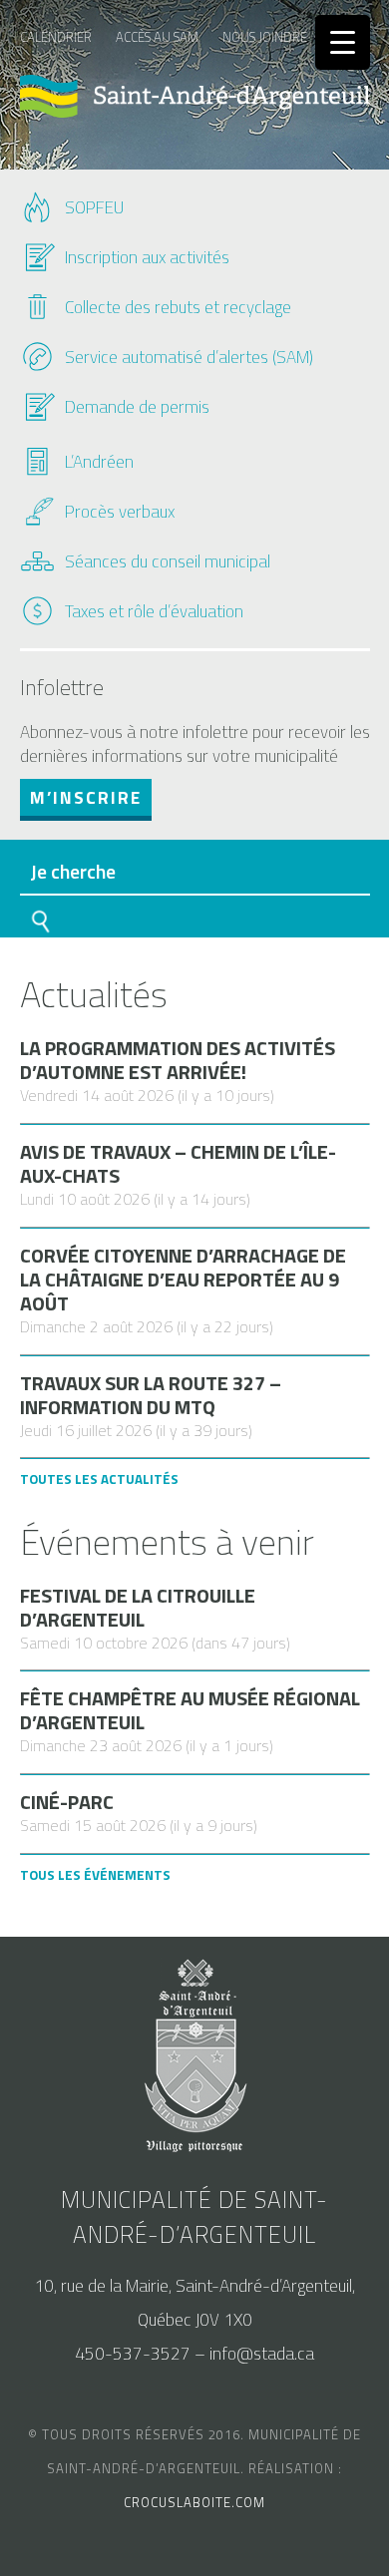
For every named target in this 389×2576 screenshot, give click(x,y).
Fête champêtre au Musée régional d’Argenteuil (190, 1710)
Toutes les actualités (99, 1479)
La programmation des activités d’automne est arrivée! (178, 1060)
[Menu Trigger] (343, 42)
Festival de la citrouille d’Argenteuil (138, 1608)
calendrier (56, 37)
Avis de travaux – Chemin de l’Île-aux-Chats (178, 1164)
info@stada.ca (262, 2354)
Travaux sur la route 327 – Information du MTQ (151, 1395)
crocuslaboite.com (194, 2502)
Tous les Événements (95, 1875)
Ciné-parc (67, 1802)
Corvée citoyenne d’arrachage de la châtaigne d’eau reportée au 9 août (183, 1280)
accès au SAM (157, 37)
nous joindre (265, 37)
